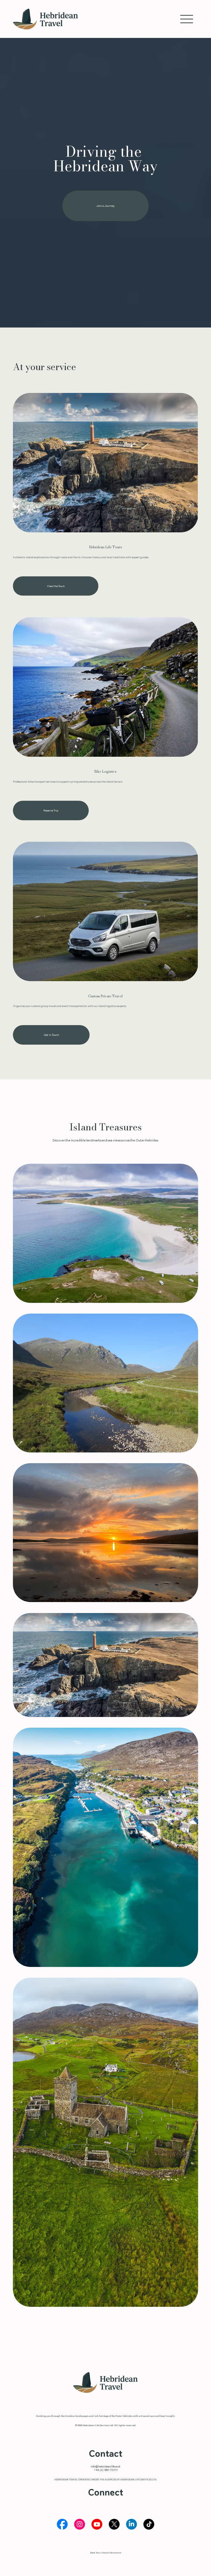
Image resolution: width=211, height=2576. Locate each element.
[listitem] (105, 1233)
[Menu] (187, 19)
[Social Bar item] (62, 2524)
